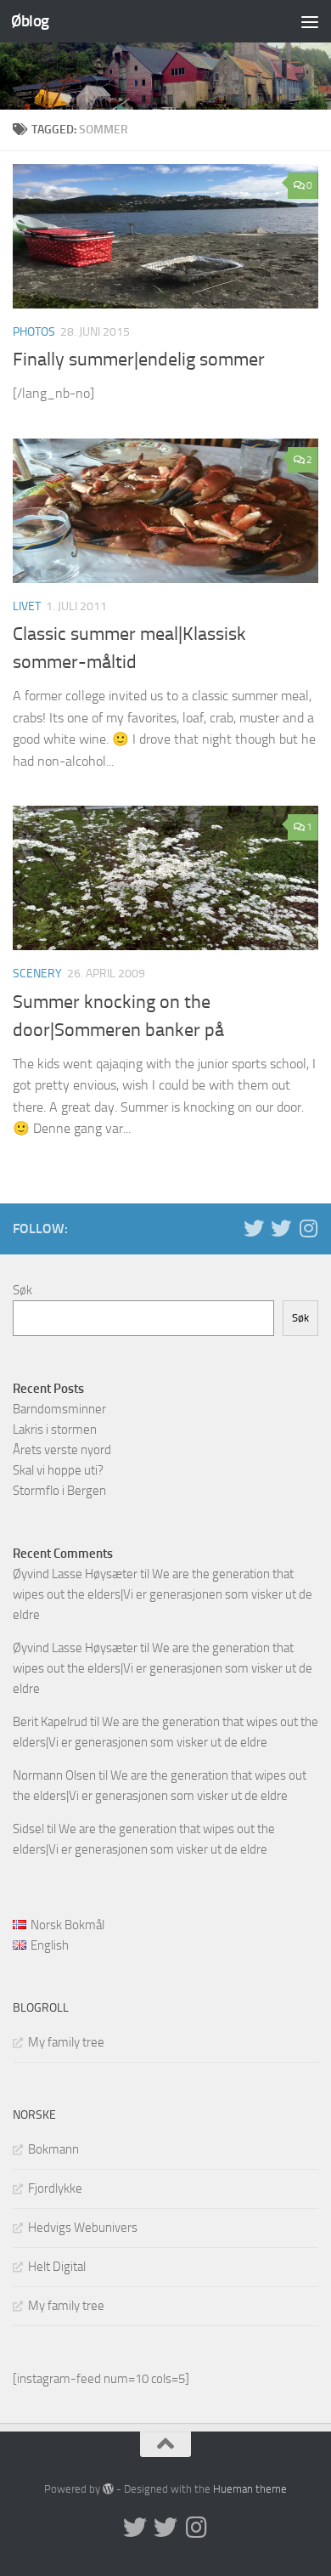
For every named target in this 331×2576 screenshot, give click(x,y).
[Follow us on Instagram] (308, 1228)
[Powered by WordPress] (108, 2489)
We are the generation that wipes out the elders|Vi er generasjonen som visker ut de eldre (163, 1594)
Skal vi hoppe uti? (58, 1470)
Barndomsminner (59, 1409)
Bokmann (53, 2149)
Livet (27, 606)
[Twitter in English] (254, 1228)
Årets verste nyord (62, 1450)
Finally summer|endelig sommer (139, 360)
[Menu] (310, 21)
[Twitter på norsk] (281, 1228)
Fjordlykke (55, 2188)
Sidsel (28, 1829)
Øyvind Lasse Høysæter (75, 1574)
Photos (34, 332)
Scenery (37, 974)
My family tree (66, 2042)
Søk (22, 1290)
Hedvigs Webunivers (83, 2228)
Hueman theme (250, 2489)
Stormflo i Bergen (59, 1491)
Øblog (30, 21)
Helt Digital (57, 2267)
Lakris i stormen (55, 1430)
